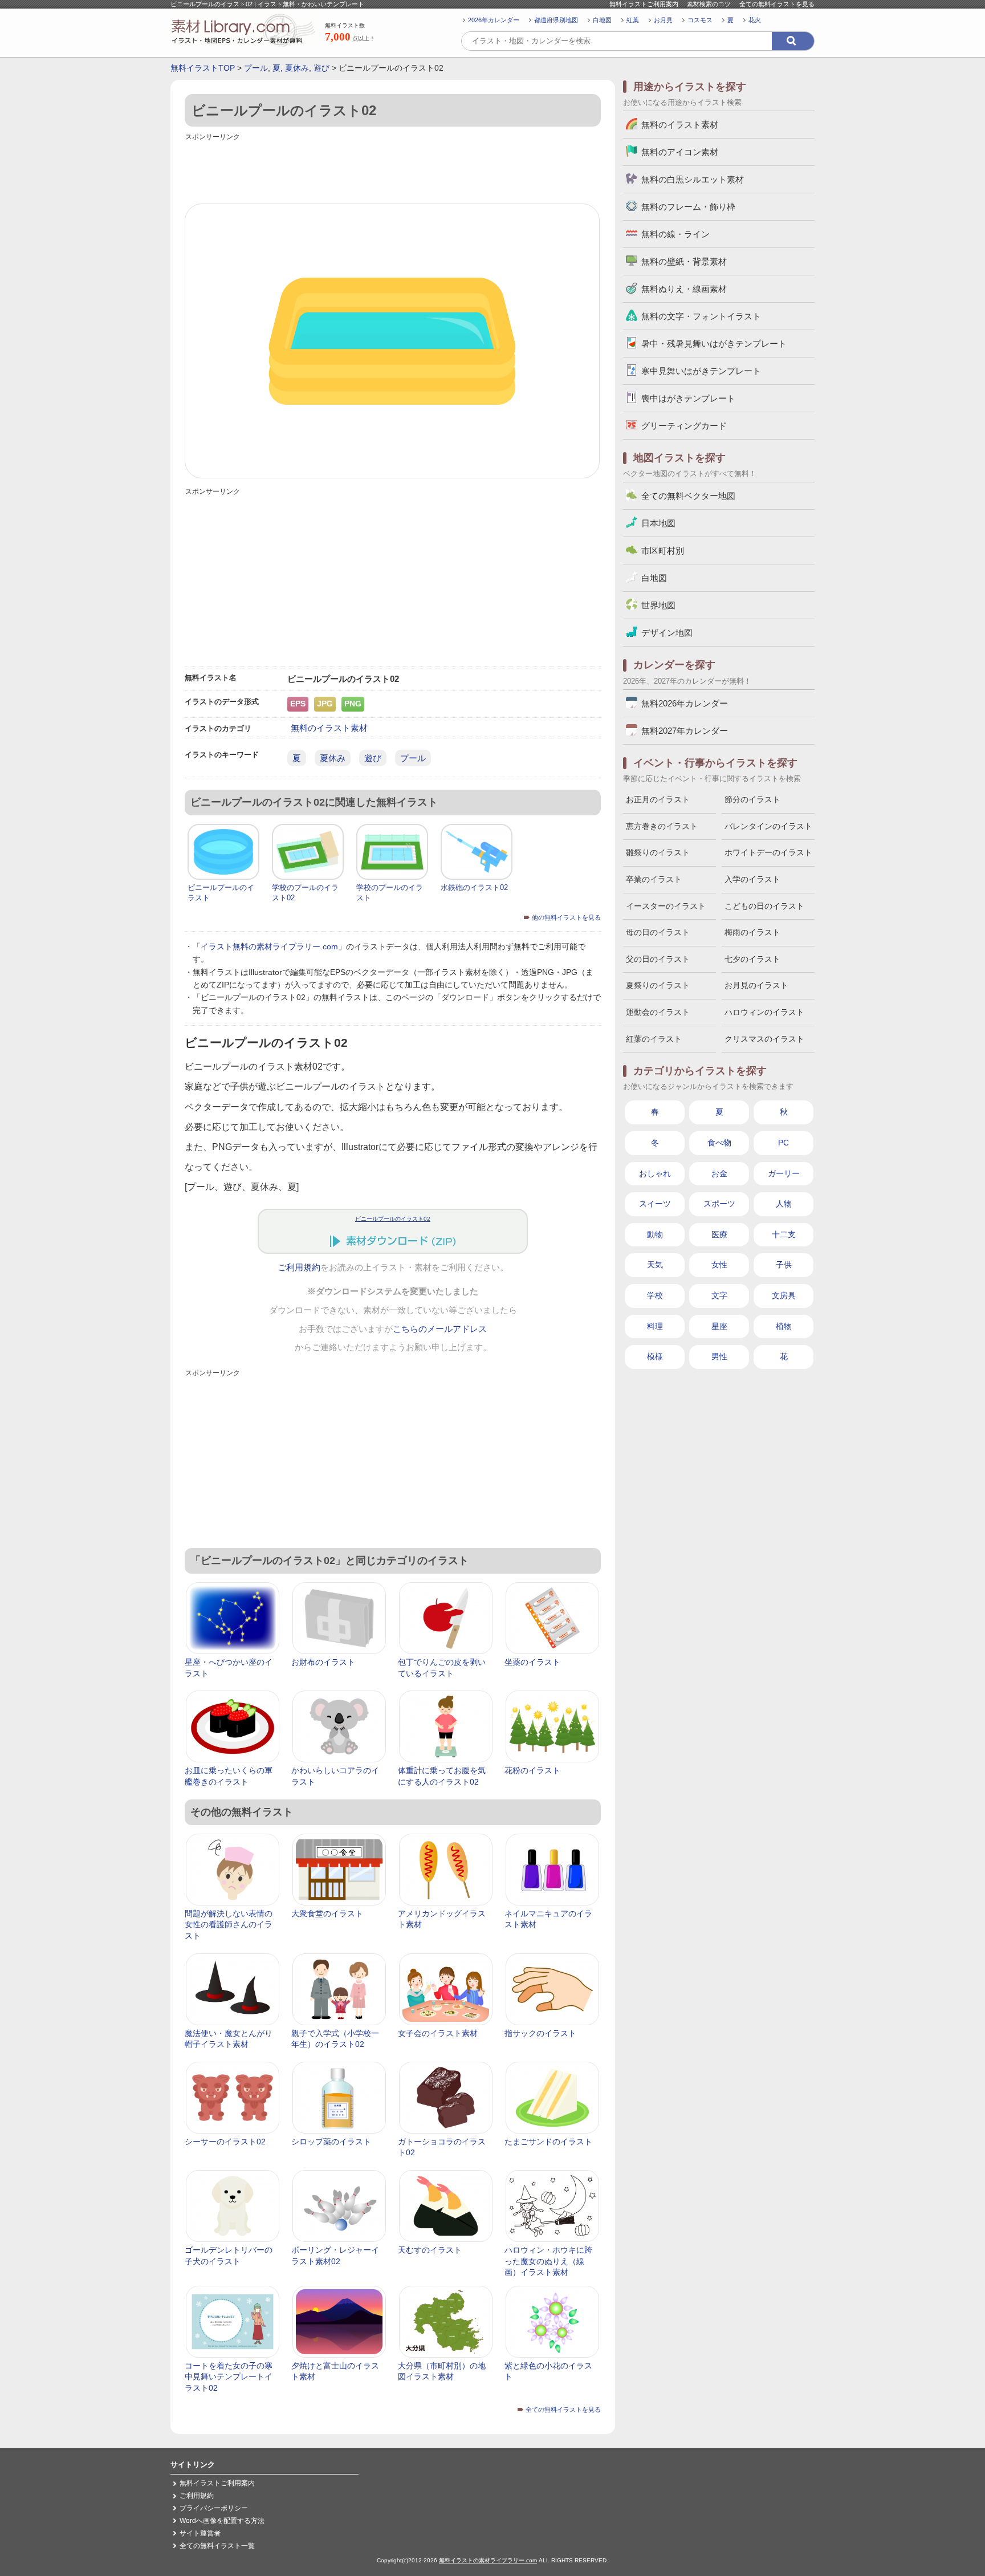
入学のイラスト (752, 879)
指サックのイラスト (540, 2033)
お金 (719, 1173)
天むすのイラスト (430, 2250)
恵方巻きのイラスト (662, 826)
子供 (784, 1265)
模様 (655, 1356)
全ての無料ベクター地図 (688, 496)
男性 (719, 1356)
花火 (755, 20)
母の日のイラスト (658, 932)
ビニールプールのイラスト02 (393, 1219)
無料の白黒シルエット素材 (693, 179)
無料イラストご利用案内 (644, 4)
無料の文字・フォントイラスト (701, 316)
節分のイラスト (752, 799)
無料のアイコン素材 (680, 152)
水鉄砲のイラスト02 (474, 887)
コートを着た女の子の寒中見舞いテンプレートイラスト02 (229, 2377)
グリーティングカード (684, 426)
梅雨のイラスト (752, 932)
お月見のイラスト (756, 985)
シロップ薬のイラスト (331, 2142)
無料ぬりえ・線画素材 (684, 289)
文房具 (784, 1295)
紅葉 (633, 20)
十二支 (784, 1234)
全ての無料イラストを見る (777, 4)
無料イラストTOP (203, 68)
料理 (655, 1326)
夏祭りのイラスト (658, 985)
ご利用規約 (299, 1267)
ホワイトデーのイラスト (768, 852)
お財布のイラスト (323, 1662)
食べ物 (719, 1143)
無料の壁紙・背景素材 (684, 261)
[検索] (793, 41)
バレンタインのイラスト (768, 826)
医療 (719, 1234)
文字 (719, 1295)
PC (783, 1143)
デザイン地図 (667, 633)
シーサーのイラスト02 (225, 2142)
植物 (784, 1326)
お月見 (663, 20)
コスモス (700, 20)
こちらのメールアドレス (440, 1329)
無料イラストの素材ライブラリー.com (488, 2560)
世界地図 (658, 605)
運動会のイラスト (658, 1012)
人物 (784, 1204)
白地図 (602, 20)
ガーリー (784, 1173)
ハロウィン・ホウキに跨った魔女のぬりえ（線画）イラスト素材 (548, 2261)
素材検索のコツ (709, 4)
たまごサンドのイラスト (548, 2142)
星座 (719, 1326)
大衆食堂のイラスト (327, 1913)
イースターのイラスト (666, 906)
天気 (655, 1265)
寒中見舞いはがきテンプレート (701, 371)
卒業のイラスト (654, 879)
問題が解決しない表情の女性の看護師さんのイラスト (229, 1925)
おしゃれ (655, 1173)
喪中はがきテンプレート (688, 398)
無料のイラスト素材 (329, 728)
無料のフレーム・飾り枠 (688, 207)
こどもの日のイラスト (764, 906)
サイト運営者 (200, 2533)
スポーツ (719, 1204)
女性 (719, 1265)
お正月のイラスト (658, 799)
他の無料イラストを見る (566, 917)
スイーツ (655, 1204)
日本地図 (658, 523)
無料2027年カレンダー (685, 731)
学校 (655, 1295)
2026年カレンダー (494, 20)
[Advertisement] (393, 169)
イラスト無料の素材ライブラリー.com (269, 946)
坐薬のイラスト (532, 1662)
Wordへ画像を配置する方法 (222, 2521)
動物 (655, 1234)
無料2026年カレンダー (685, 703)
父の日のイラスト (658, 959)
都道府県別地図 (556, 20)
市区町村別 (663, 550)
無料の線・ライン (675, 234)
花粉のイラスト (532, 1770)
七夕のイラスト (752, 959)
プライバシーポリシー (214, 2508)
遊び (321, 68)
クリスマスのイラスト (764, 1039)
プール (256, 68)
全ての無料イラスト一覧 (217, 2546)
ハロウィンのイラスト (764, 1012)
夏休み (297, 68)
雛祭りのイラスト (658, 852)
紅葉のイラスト (654, 1039)
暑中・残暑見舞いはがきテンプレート (714, 344)
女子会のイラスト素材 (438, 2033)
